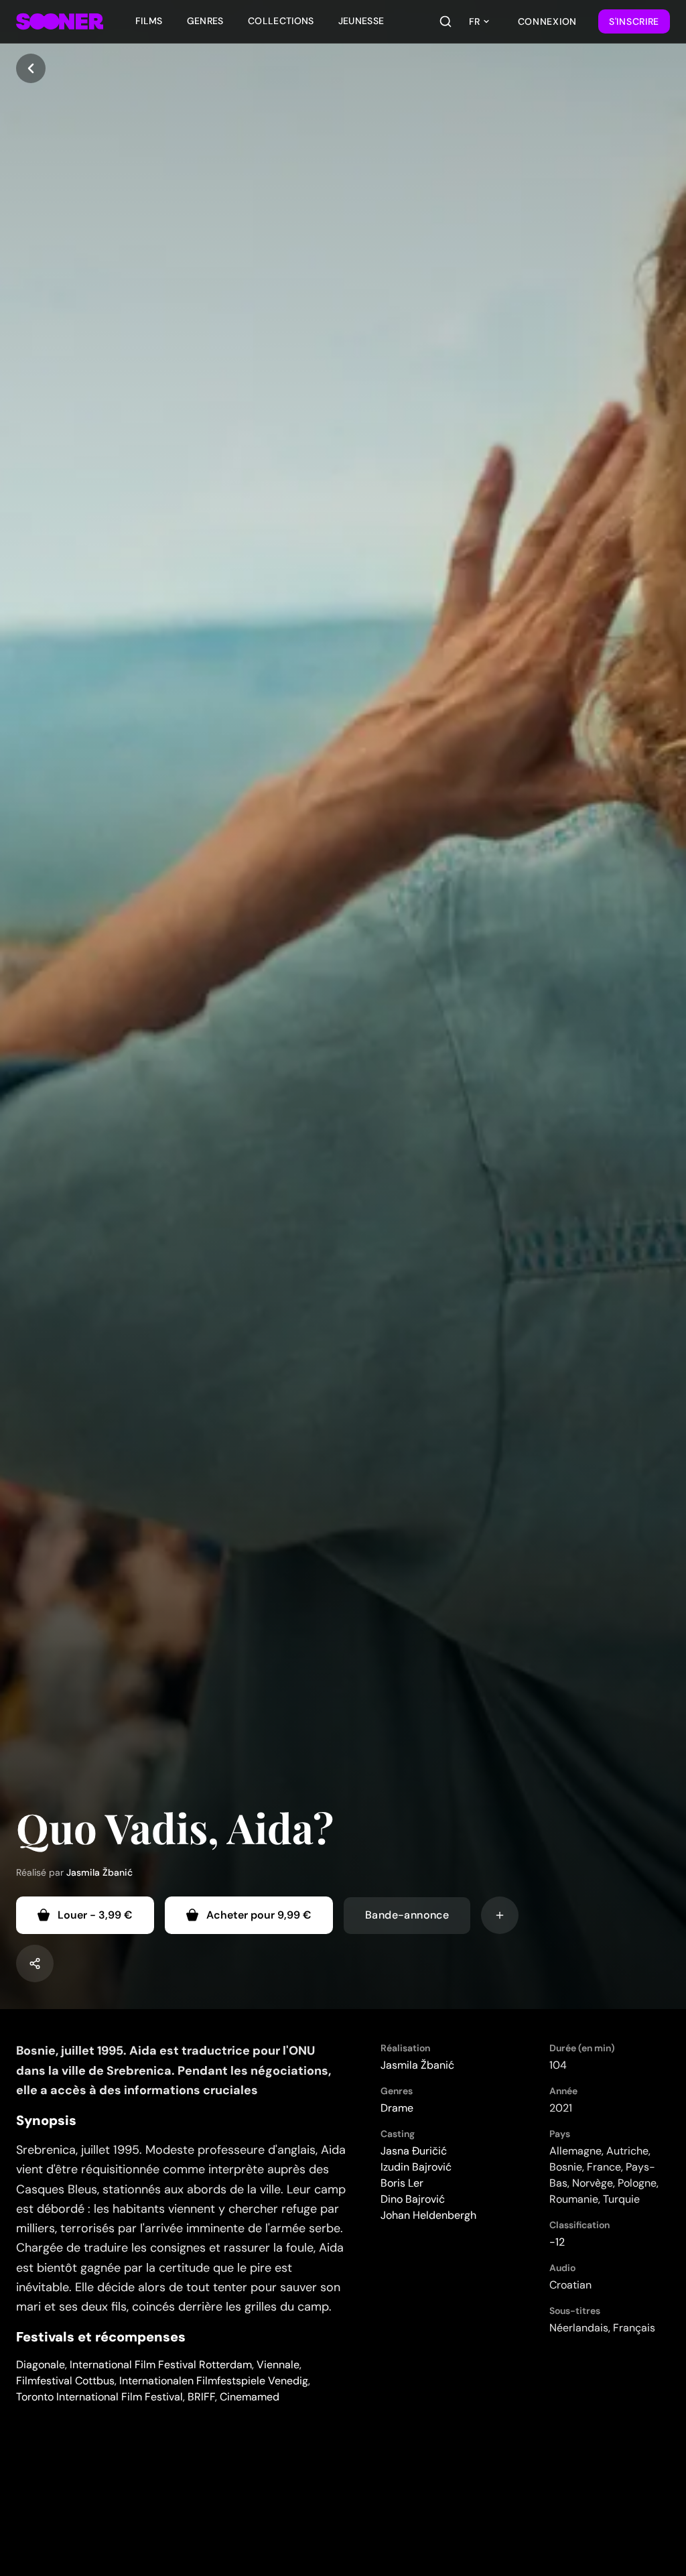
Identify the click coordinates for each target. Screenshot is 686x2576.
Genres (205, 21)
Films (149, 21)
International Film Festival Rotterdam (161, 2365)
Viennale (278, 2365)
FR (474, 21)
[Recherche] (445, 21)
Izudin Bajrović (416, 2167)
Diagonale (41, 2365)
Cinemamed (250, 2397)
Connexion (547, 21)
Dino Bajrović (413, 2199)
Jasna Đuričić (414, 2151)
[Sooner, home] (60, 21)
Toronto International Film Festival (99, 2397)
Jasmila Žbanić (99, 1872)
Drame (397, 2108)
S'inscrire (634, 21)
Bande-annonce (407, 1915)
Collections (281, 21)
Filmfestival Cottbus (65, 2381)
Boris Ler (402, 2183)
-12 (557, 2242)
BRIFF (201, 2397)
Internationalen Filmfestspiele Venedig (214, 2381)
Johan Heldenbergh (428, 2215)
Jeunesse (361, 21)
